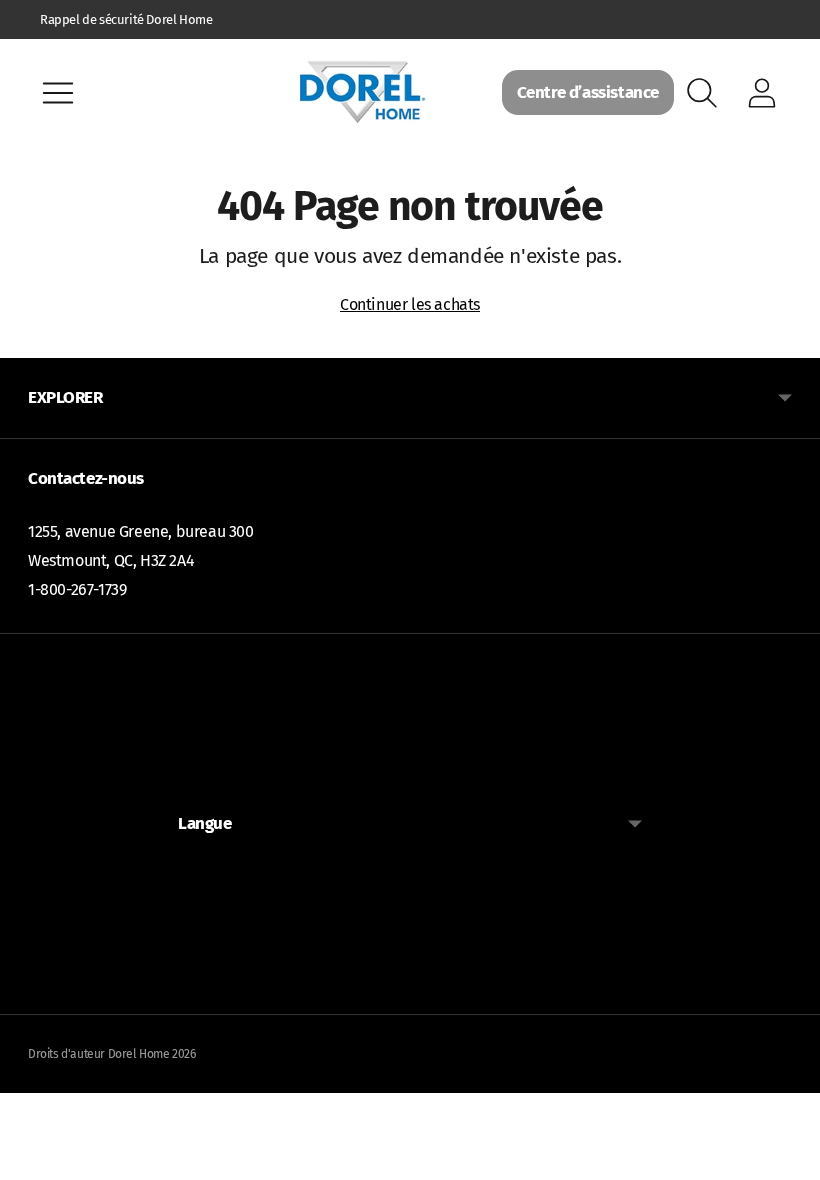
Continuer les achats (410, 304)
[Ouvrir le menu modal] (58, 93)
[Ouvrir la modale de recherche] (702, 93)
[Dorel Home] (362, 92)
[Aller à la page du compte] (762, 93)
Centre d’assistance (588, 92)
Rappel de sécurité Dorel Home (126, 19)
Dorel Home (139, 1054)
